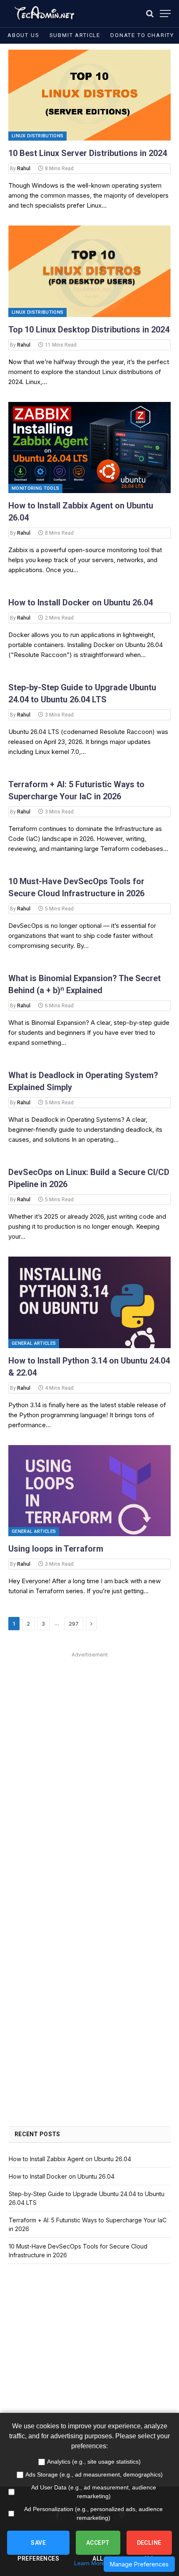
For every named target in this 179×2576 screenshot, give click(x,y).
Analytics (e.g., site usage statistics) (94, 2462)
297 (74, 1624)
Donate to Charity (142, 35)
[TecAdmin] (44, 14)
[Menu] (165, 14)
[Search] (150, 14)
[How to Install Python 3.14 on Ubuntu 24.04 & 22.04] (89, 1302)
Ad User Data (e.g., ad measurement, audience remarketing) (94, 2492)
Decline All (149, 2547)
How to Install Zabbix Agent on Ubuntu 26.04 (70, 2159)
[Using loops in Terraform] (89, 1491)
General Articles (34, 1343)
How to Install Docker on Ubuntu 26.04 (81, 602)
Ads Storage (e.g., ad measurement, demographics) (94, 2474)
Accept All (98, 2547)
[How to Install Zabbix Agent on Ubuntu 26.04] (89, 448)
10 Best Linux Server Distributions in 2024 (88, 153)
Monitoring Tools (35, 488)
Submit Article (75, 35)
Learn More (89, 2563)
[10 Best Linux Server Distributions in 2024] (89, 95)
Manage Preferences (139, 2564)
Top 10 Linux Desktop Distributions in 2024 (89, 330)
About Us (24, 35)
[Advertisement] (89, 1750)
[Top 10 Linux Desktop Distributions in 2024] (89, 271)
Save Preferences (38, 2547)
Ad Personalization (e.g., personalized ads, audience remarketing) (93, 2513)
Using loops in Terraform (56, 1549)
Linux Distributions (37, 136)
